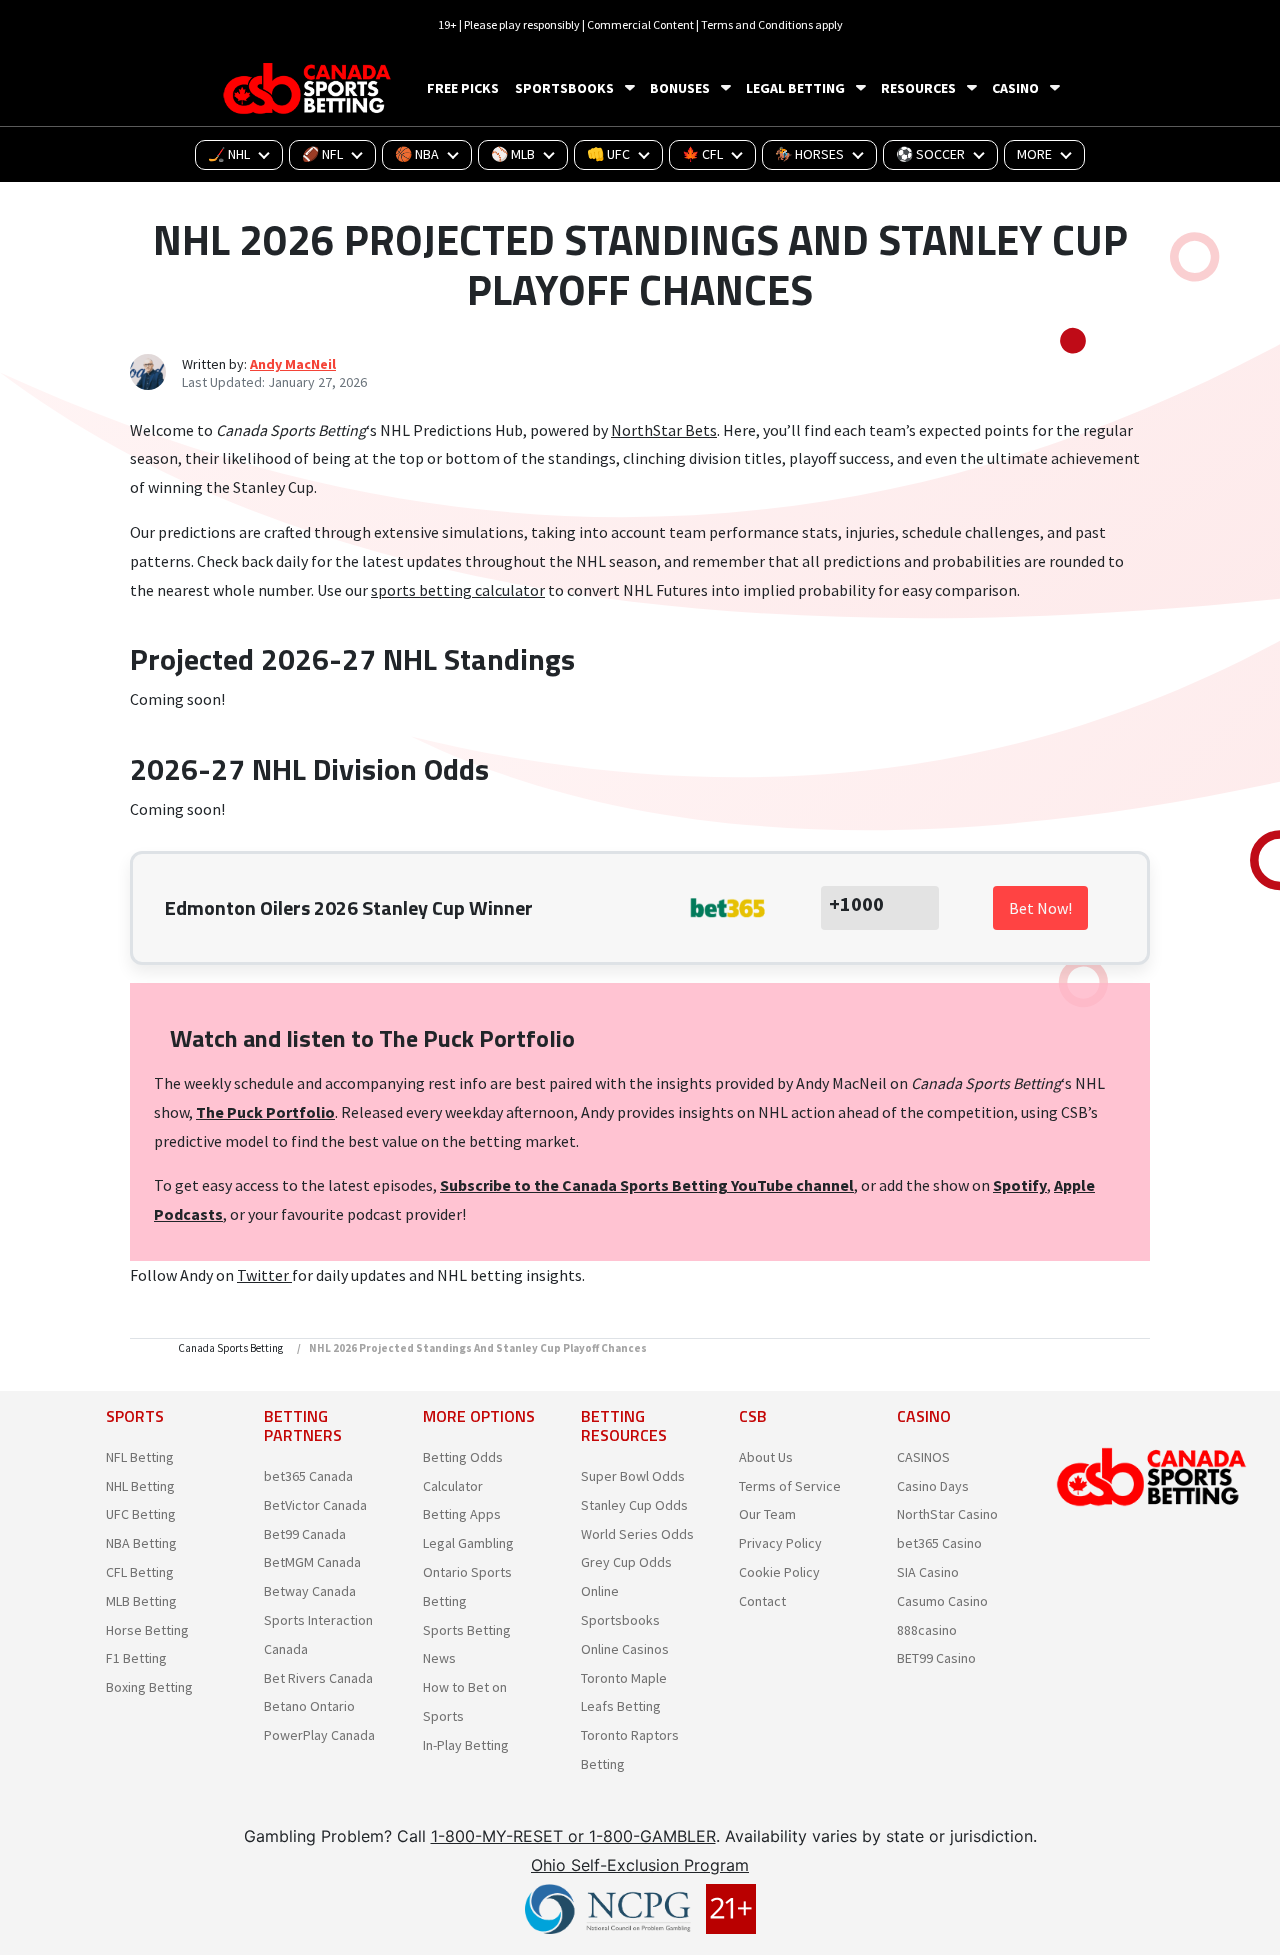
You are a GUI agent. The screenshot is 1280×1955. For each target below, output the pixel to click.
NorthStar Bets (664, 430)
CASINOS (923, 1457)
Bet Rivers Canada (318, 1678)
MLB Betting (141, 1601)
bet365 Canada (308, 1476)
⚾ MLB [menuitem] (513, 154)
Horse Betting (147, 1630)
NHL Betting (140, 1486)
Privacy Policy (780, 1543)
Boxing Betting (149, 1687)
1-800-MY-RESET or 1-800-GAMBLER (573, 1836)
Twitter (264, 1275)
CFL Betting (140, 1572)
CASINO (1015, 88)
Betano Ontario (309, 1706)
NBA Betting (141, 1543)
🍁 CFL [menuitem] (702, 154)
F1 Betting (136, 1658)
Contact (762, 1601)
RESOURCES (918, 88)
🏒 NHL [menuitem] (229, 154)
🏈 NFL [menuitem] (322, 154)
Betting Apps (462, 1514)
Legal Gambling (468, 1543)
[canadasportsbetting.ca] (310, 88)
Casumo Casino (942, 1601)
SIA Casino (928, 1572)
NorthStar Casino (947, 1514)
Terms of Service (790, 1486)
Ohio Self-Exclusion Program (640, 1865)
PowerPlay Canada (319, 1735)
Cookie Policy (779, 1572)
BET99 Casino (936, 1658)
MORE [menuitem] (1034, 154)
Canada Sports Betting (230, 1348)
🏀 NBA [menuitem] (417, 154)
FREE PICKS (463, 88)
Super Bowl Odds (633, 1476)
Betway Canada (310, 1591)
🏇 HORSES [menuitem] (809, 154)
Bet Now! (1040, 908)
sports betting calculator (458, 590)
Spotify (1020, 1185)
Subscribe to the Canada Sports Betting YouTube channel (647, 1185)
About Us (766, 1457)
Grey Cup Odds (626, 1562)
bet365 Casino (939, 1543)
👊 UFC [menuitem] (608, 154)
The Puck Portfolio (265, 1112)
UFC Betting (141, 1514)
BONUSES (680, 88)
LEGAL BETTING (795, 88)
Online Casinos (625, 1649)
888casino (927, 1630)
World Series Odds (637, 1534)
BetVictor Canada (315, 1505)
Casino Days (933, 1486)
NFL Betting (140, 1457)
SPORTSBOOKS (564, 88)
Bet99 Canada (305, 1534)
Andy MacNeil (293, 364)
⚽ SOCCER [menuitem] (930, 154)
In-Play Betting (466, 1745)
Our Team (767, 1514)
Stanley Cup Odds (634, 1505)
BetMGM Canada (312, 1562)
